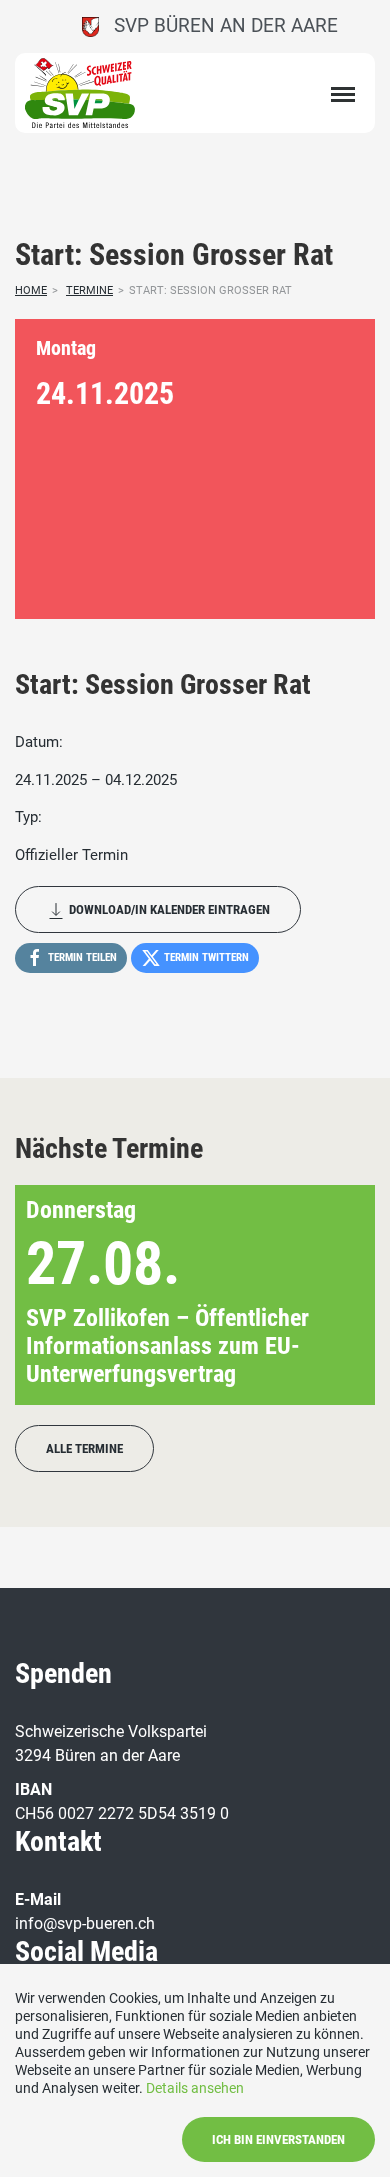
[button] (327, 1295)
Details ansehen (195, 2088)
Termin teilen (81, 957)
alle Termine (84, 1448)
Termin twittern (205, 957)
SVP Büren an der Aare (218, 25)
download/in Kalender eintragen (168, 909)
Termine (89, 290)
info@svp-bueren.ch (85, 1923)
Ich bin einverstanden (278, 2139)
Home (31, 290)
